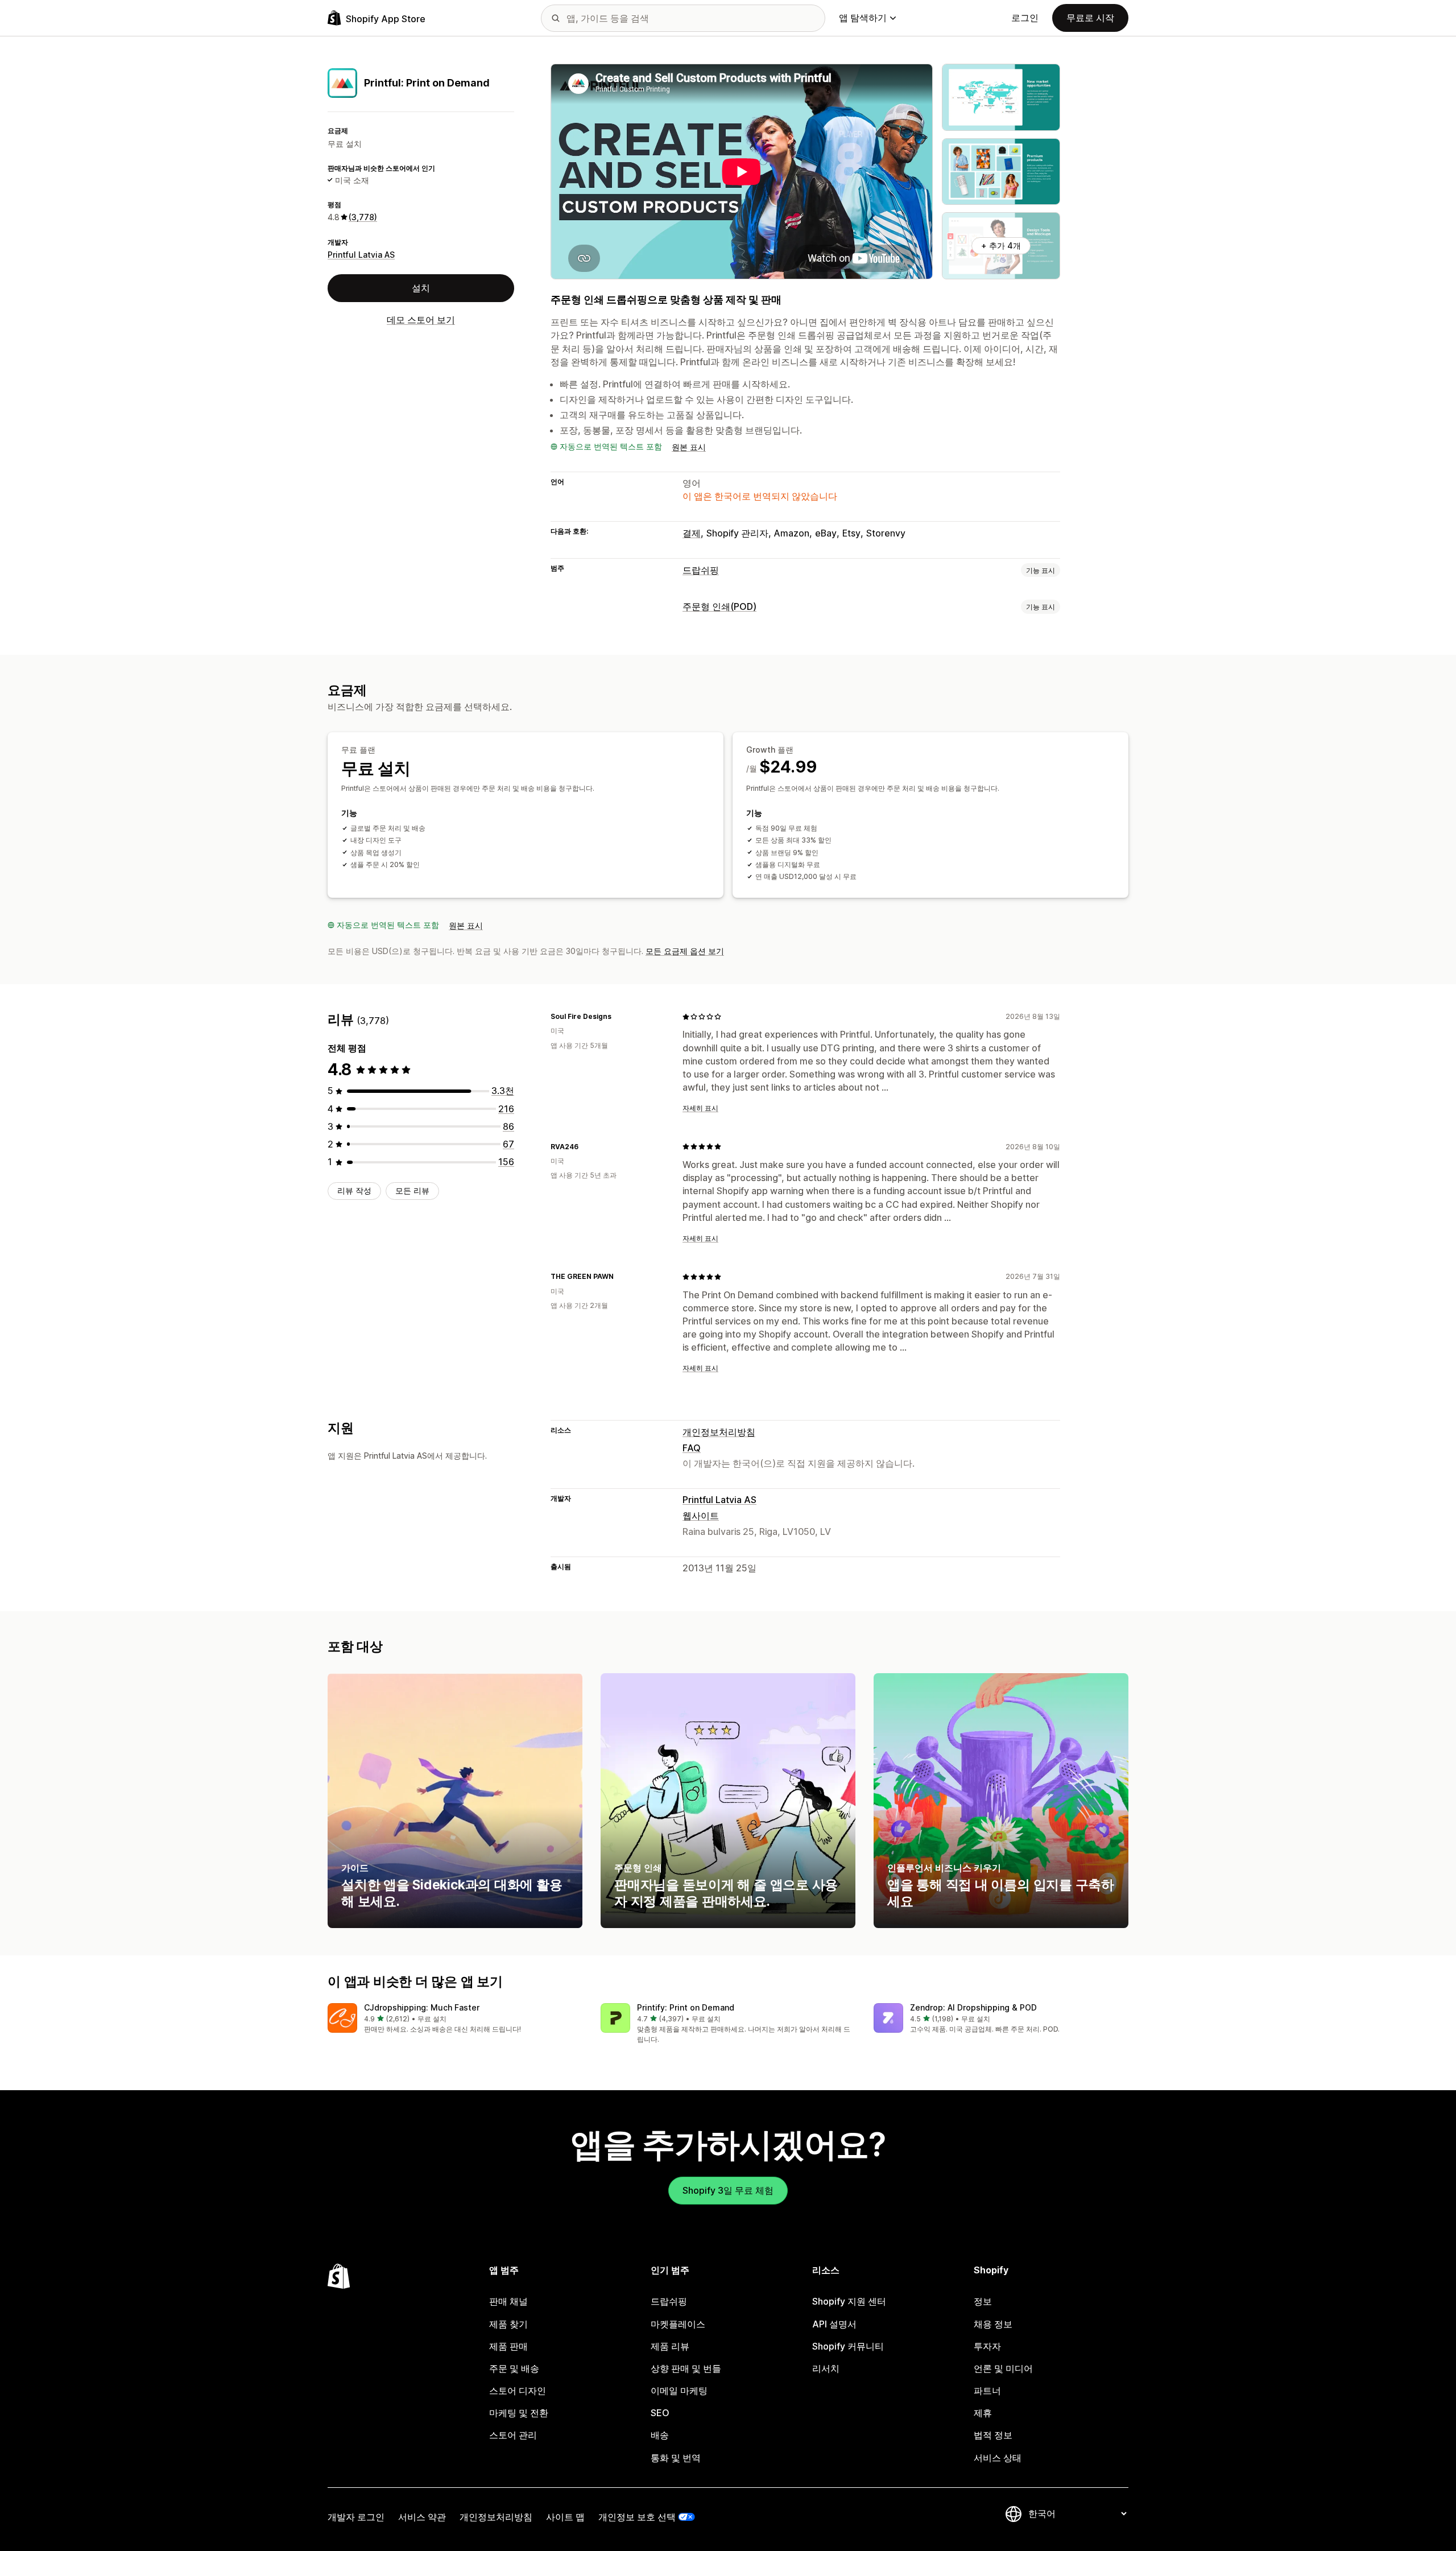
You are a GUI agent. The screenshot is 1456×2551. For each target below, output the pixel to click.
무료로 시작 (1090, 18)
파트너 (987, 2391)
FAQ (692, 1448)
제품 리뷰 (670, 2346)
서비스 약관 (422, 2517)
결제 (692, 533)
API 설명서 (834, 2324)
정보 (983, 2301)
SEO (660, 2413)
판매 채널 (508, 2301)
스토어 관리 (513, 2435)
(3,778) (363, 217)
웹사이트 (701, 1516)
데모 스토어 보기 (421, 320)
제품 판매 (508, 2346)
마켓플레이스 (678, 2324)
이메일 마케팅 (679, 2391)
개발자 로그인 (356, 2517)
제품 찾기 (508, 2324)
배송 (660, 2435)
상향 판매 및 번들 (686, 2368)
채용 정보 (993, 2324)
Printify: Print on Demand (686, 2007)
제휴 (983, 2413)
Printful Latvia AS (361, 254)
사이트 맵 (565, 2517)
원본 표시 (689, 447)
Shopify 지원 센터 (849, 2301)
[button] (455, 2019)
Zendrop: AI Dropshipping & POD (973, 2007)
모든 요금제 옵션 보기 (685, 951)
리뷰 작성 (354, 1190)
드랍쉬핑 (701, 570)
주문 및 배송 (514, 2368)
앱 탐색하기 (863, 18)
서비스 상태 (998, 2458)
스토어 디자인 (518, 2391)
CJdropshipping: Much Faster (422, 2007)
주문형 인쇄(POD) (719, 606)
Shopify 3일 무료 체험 (728, 2190)
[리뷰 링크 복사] (618, 1017)
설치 (421, 288)
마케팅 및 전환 (519, 2413)
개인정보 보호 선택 (637, 2517)
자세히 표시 (700, 1108)
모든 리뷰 (412, 1190)
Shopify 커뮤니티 (848, 2346)
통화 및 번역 (676, 2458)
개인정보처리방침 (719, 1432)
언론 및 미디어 (1003, 2368)
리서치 (826, 2368)
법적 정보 (993, 2435)
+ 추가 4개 (1001, 245)
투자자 (987, 2346)
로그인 (1025, 18)
